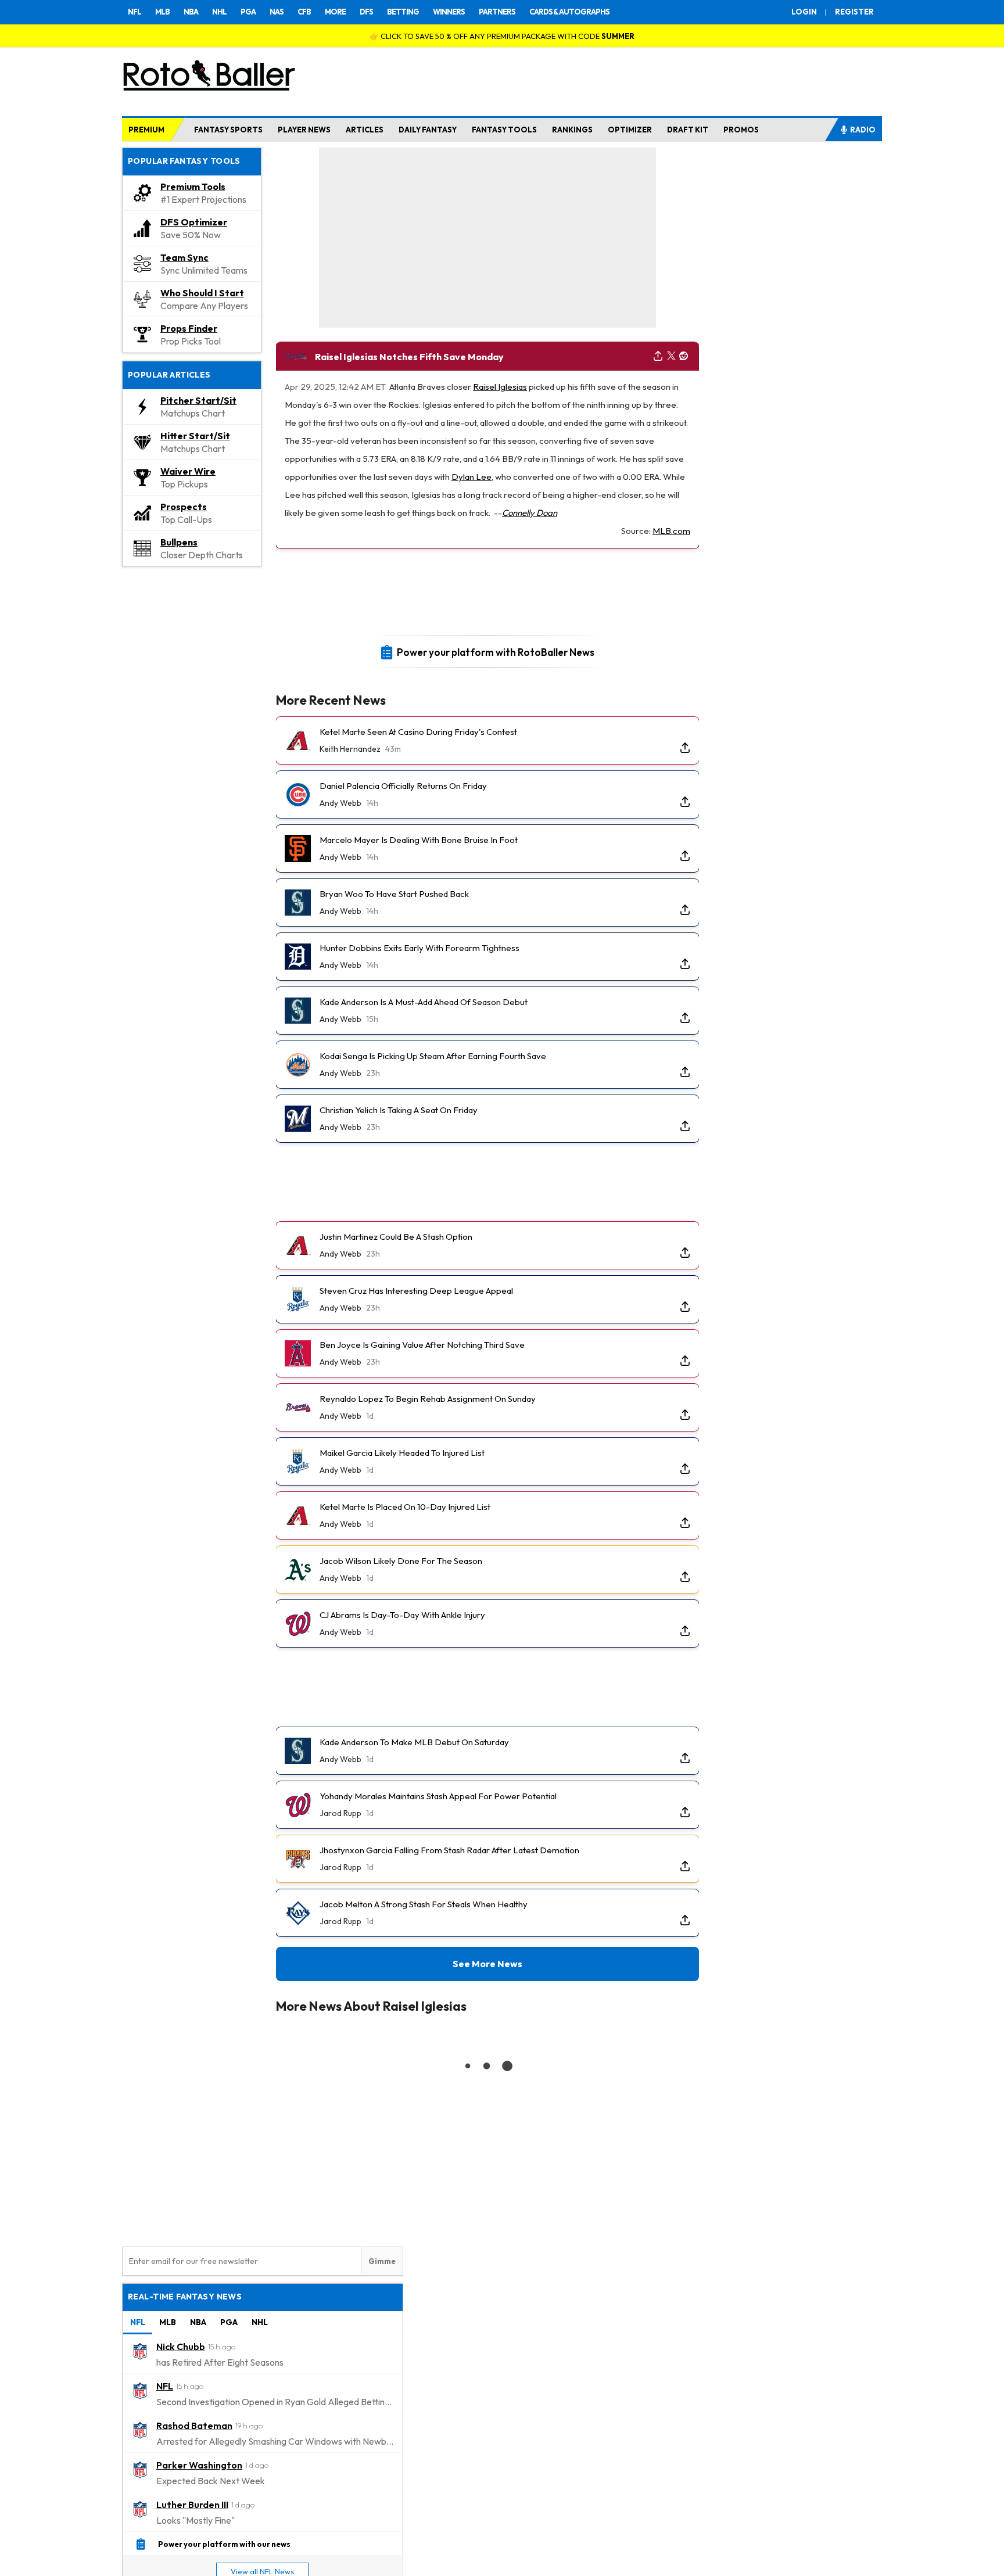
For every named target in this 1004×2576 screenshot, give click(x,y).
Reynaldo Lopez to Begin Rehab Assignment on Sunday (428, 1399)
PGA (248, 12)
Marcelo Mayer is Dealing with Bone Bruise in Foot (419, 840)
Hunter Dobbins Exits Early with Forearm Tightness (419, 948)
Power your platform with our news (224, 2543)
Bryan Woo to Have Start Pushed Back (394, 894)
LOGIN (804, 12)
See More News (487, 1964)
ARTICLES (365, 130)
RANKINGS (572, 130)
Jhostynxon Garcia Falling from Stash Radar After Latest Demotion (449, 1850)
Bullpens (179, 542)
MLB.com (671, 531)
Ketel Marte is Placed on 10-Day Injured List (405, 1507)
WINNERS (449, 12)
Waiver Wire (188, 471)
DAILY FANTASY (428, 130)
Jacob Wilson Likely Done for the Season (401, 1561)
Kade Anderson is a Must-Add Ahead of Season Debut (424, 1002)
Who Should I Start (202, 293)
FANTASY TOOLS (504, 130)
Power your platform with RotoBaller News (496, 652)
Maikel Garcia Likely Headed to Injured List (402, 1453)
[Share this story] (658, 356)
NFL (135, 12)
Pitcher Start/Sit (198, 400)
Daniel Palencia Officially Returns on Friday (403, 786)
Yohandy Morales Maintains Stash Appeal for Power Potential (438, 1796)
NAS (277, 12)
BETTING (403, 12)
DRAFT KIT (688, 130)
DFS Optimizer (194, 222)
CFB (304, 12)
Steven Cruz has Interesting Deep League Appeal (416, 1291)
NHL (219, 12)
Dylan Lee (471, 477)
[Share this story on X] (671, 356)
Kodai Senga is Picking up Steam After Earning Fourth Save (433, 1056)
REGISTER (854, 12)
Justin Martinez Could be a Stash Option (396, 1237)
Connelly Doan (530, 513)
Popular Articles (169, 375)
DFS (366, 12)
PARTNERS (497, 12)
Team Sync (184, 257)
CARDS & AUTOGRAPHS (569, 12)
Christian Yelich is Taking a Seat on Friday (399, 1110)
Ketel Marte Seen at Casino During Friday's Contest (418, 732)
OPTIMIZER (630, 130)
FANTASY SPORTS (228, 130)
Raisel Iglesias (500, 387)
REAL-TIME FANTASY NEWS (185, 2297)
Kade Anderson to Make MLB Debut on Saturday (414, 1742)
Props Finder (189, 328)
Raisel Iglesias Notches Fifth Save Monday (409, 357)
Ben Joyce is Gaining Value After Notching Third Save (422, 1345)
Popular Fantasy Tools (184, 161)
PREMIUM (146, 130)
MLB (162, 12)
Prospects (184, 507)
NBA (191, 12)
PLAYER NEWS (304, 130)
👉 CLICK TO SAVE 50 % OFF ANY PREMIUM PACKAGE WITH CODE (502, 36)
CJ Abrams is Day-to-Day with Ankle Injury (402, 1615)
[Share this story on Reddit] (684, 356)
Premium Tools (193, 186)
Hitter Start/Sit (195, 436)
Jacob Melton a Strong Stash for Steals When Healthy (424, 1904)
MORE (335, 12)
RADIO (863, 130)
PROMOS (741, 130)
